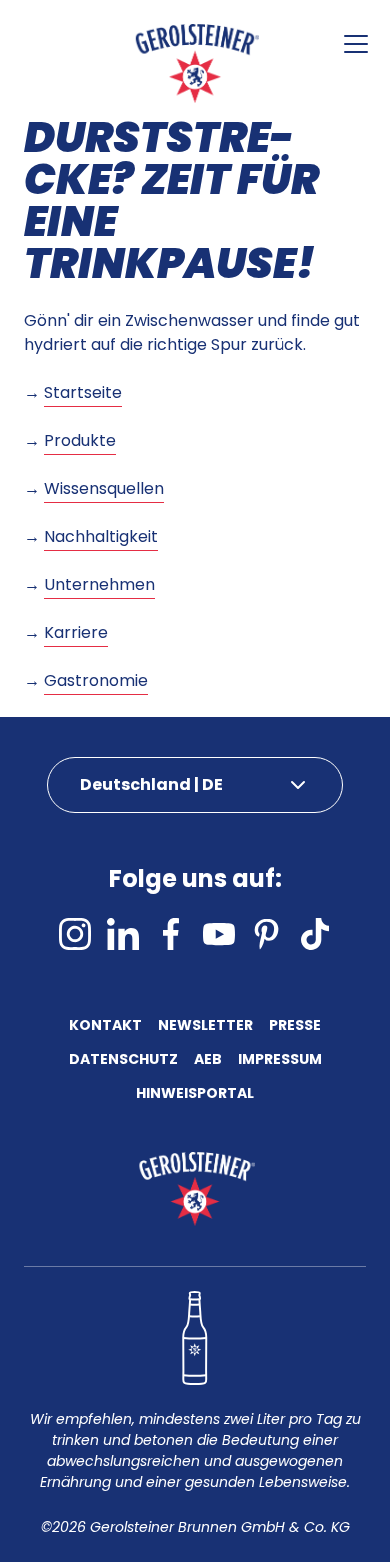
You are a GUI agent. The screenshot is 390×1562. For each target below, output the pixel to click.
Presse (295, 1026)
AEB (208, 1060)
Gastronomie (96, 680)
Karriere (76, 632)
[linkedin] (123, 934)
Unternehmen (99, 584)
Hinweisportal (195, 1094)
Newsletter (205, 1026)
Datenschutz (123, 1060)
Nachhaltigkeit (101, 536)
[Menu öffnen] (356, 44)
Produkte (80, 440)
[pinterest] (267, 934)
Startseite (83, 392)
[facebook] (171, 934)
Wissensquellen (104, 488)
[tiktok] (315, 934)
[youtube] (219, 934)
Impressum (280, 1060)
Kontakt (105, 1026)
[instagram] (75, 934)
